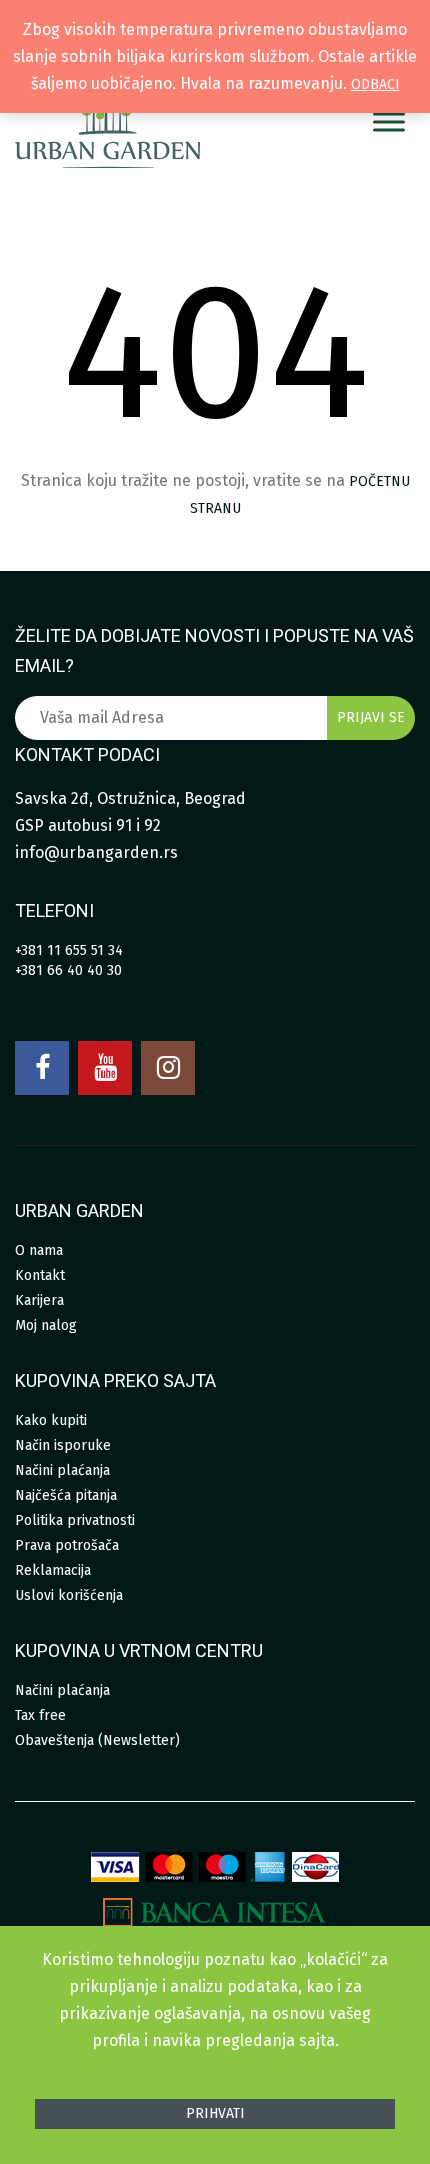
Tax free (40, 1715)
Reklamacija (53, 1570)
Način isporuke (63, 1445)
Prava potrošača (67, 1545)
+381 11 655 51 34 (69, 950)
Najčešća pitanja (66, 1495)
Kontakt (40, 1275)
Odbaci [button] (375, 84)
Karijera (39, 1300)
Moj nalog (46, 1325)
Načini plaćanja (62, 1470)
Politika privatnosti (75, 1520)
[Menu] (389, 122)
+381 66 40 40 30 (68, 970)
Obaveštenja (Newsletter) (97, 1740)
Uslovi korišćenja (69, 1595)
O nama (39, 1250)
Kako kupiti (51, 1420)
